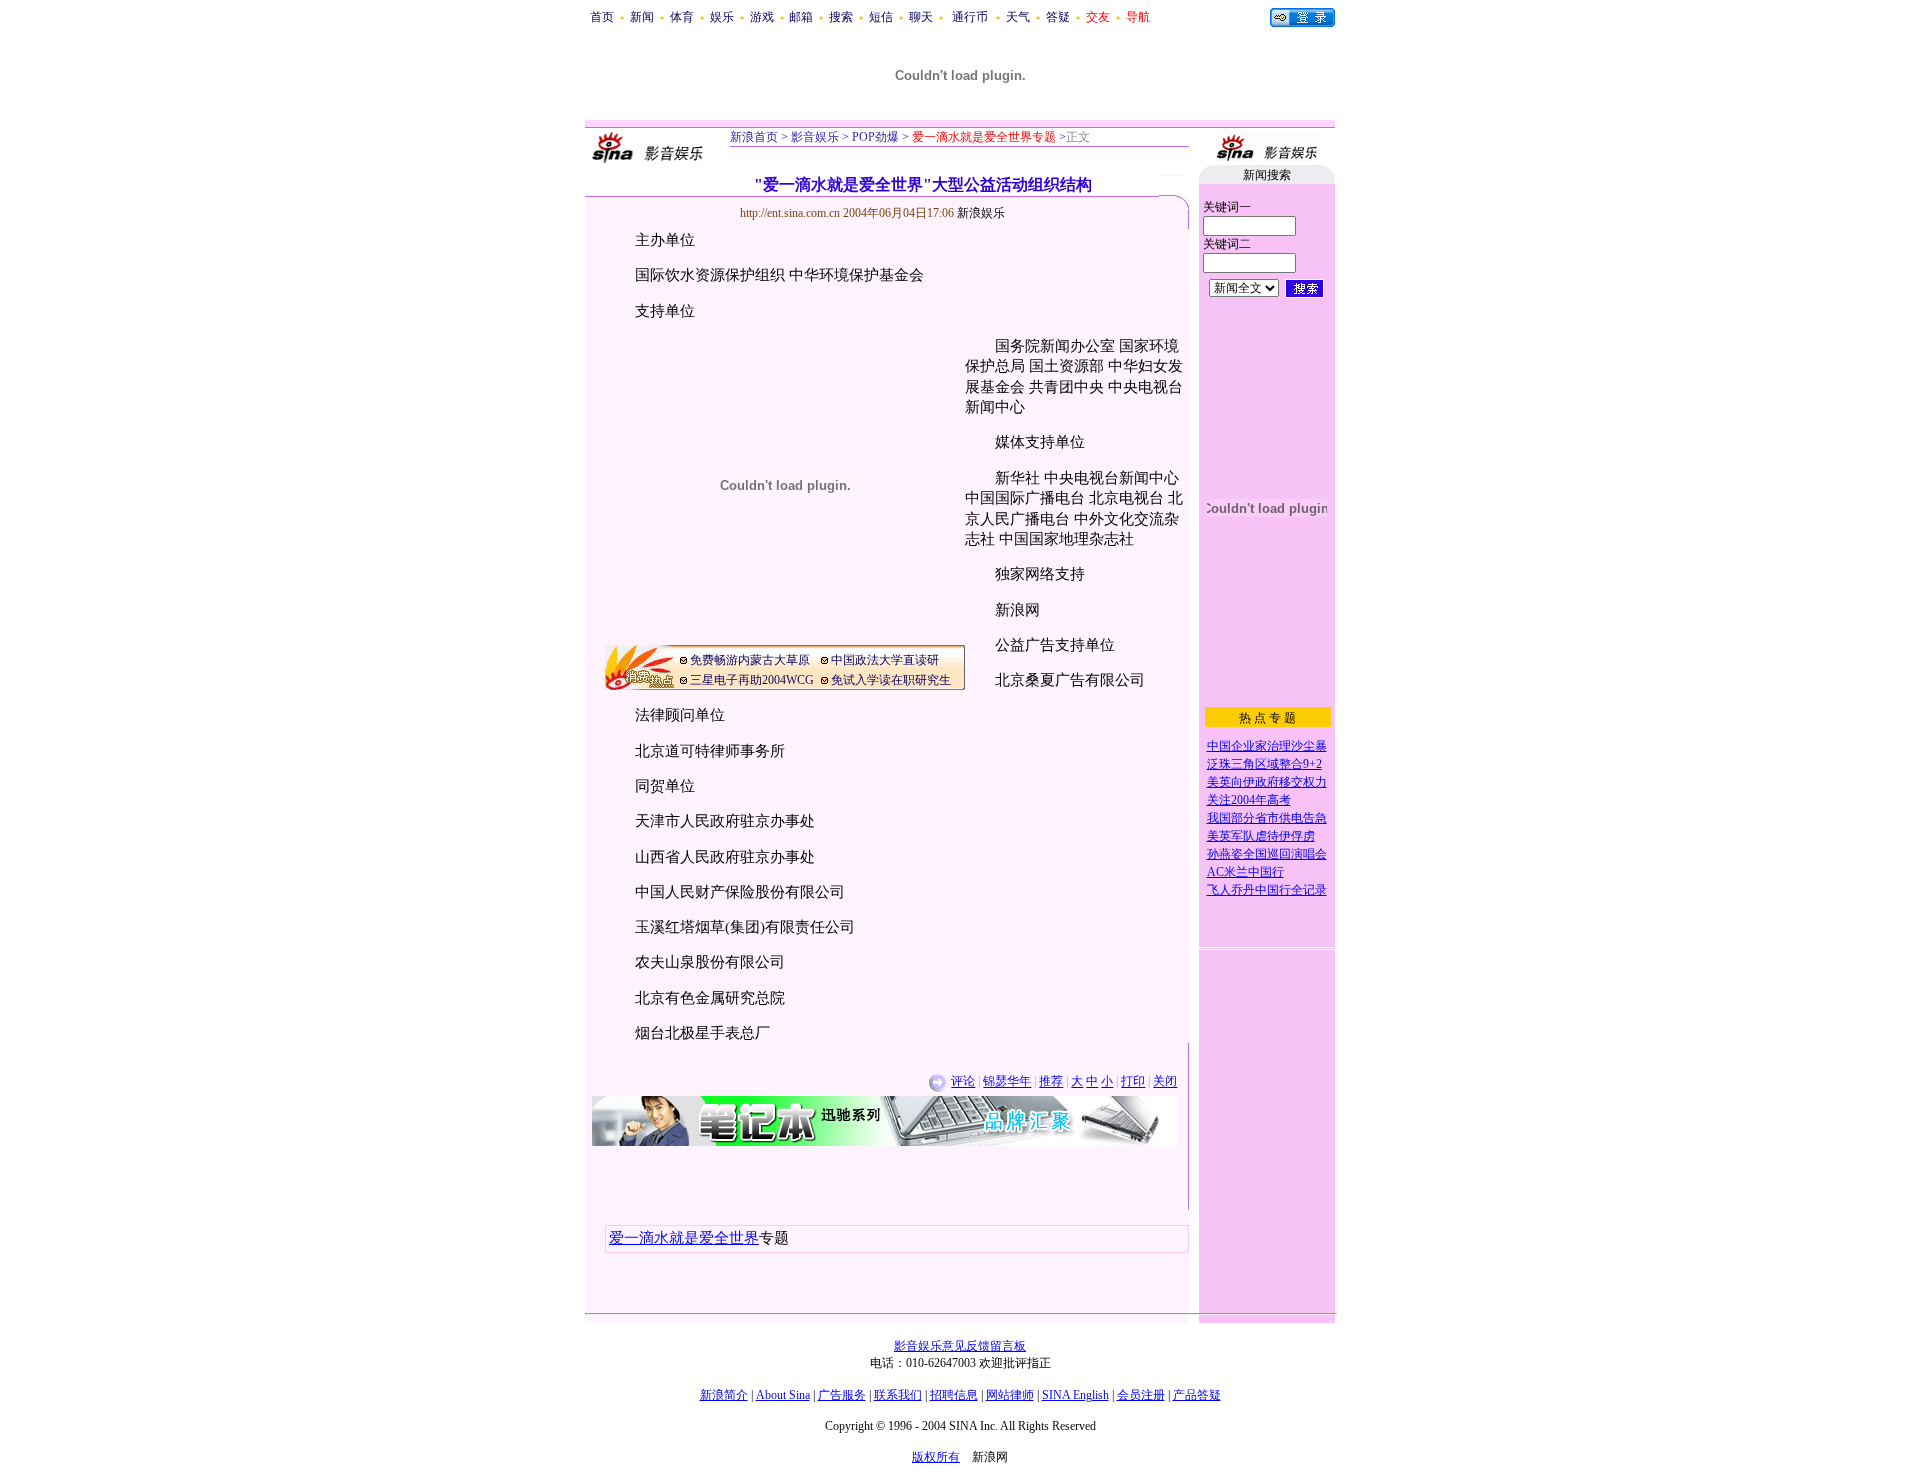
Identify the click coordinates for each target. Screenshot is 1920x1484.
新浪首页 (754, 137)
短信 (881, 17)
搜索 (841, 17)
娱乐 (722, 17)
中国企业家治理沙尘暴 (1267, 746)
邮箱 (801, 17)
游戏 (762, 17)
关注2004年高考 (1249, 800)
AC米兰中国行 (1245, 872)
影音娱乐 (815, 137)
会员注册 (1141, 1395)
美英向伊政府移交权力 (1267, 782)
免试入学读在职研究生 (891, 680)
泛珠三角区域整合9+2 (1264, 764)
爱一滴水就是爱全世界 (684, 1238)
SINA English (1075, 1395)
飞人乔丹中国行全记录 (1267, 890)
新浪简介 (724, 1395)
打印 (1133, 1082)
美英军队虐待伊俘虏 (1261, 836)
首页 (602, 17)
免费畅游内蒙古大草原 (750, 660)
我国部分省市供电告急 (1267, 818)
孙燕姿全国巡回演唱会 (1267, 854)
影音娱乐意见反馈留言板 (960, 1346)
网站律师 (1010, 1395)
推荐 (1051, 1082)
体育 (682, 17)
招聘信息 (954, 1395)
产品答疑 (1197, 1395)
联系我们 (898, 1395)
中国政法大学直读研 (885, 660)
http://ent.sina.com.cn (791, 213)
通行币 (970, 17)
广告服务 (842, 1395)
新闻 (642, 17)
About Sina (783, 1395)
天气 (1018, 17)
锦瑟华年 (1007, 1082)
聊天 (921, 17)
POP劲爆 (874, 137)
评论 (963, 1082)
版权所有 (936, 1457)
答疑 (1058, 17)
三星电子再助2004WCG (752, 680)
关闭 (1165, 1082)
